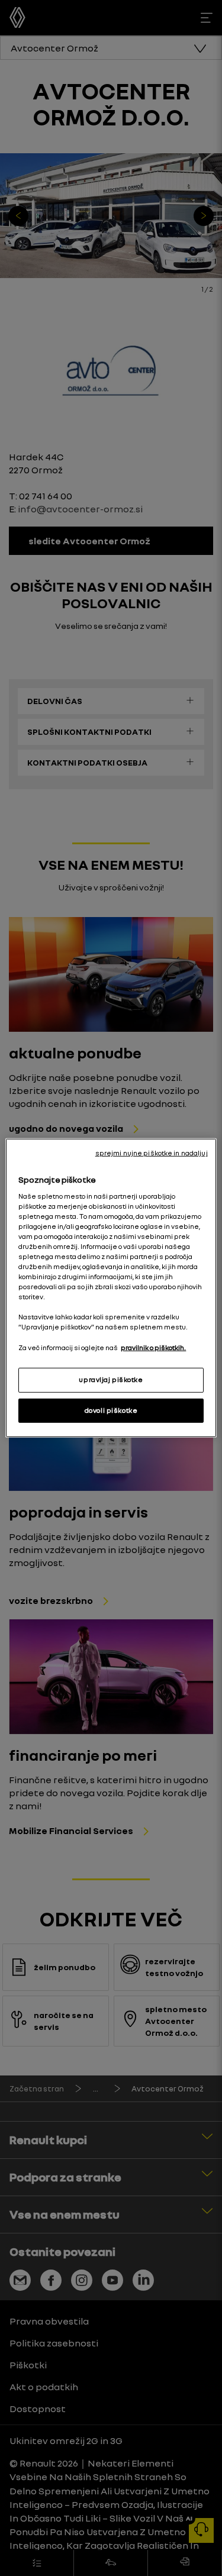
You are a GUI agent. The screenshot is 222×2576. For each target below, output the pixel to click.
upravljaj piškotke (111, 1379)
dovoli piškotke (111, 1410)
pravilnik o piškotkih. (153, 1347)
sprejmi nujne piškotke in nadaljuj (152, 1153)
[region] (111, 1288)
